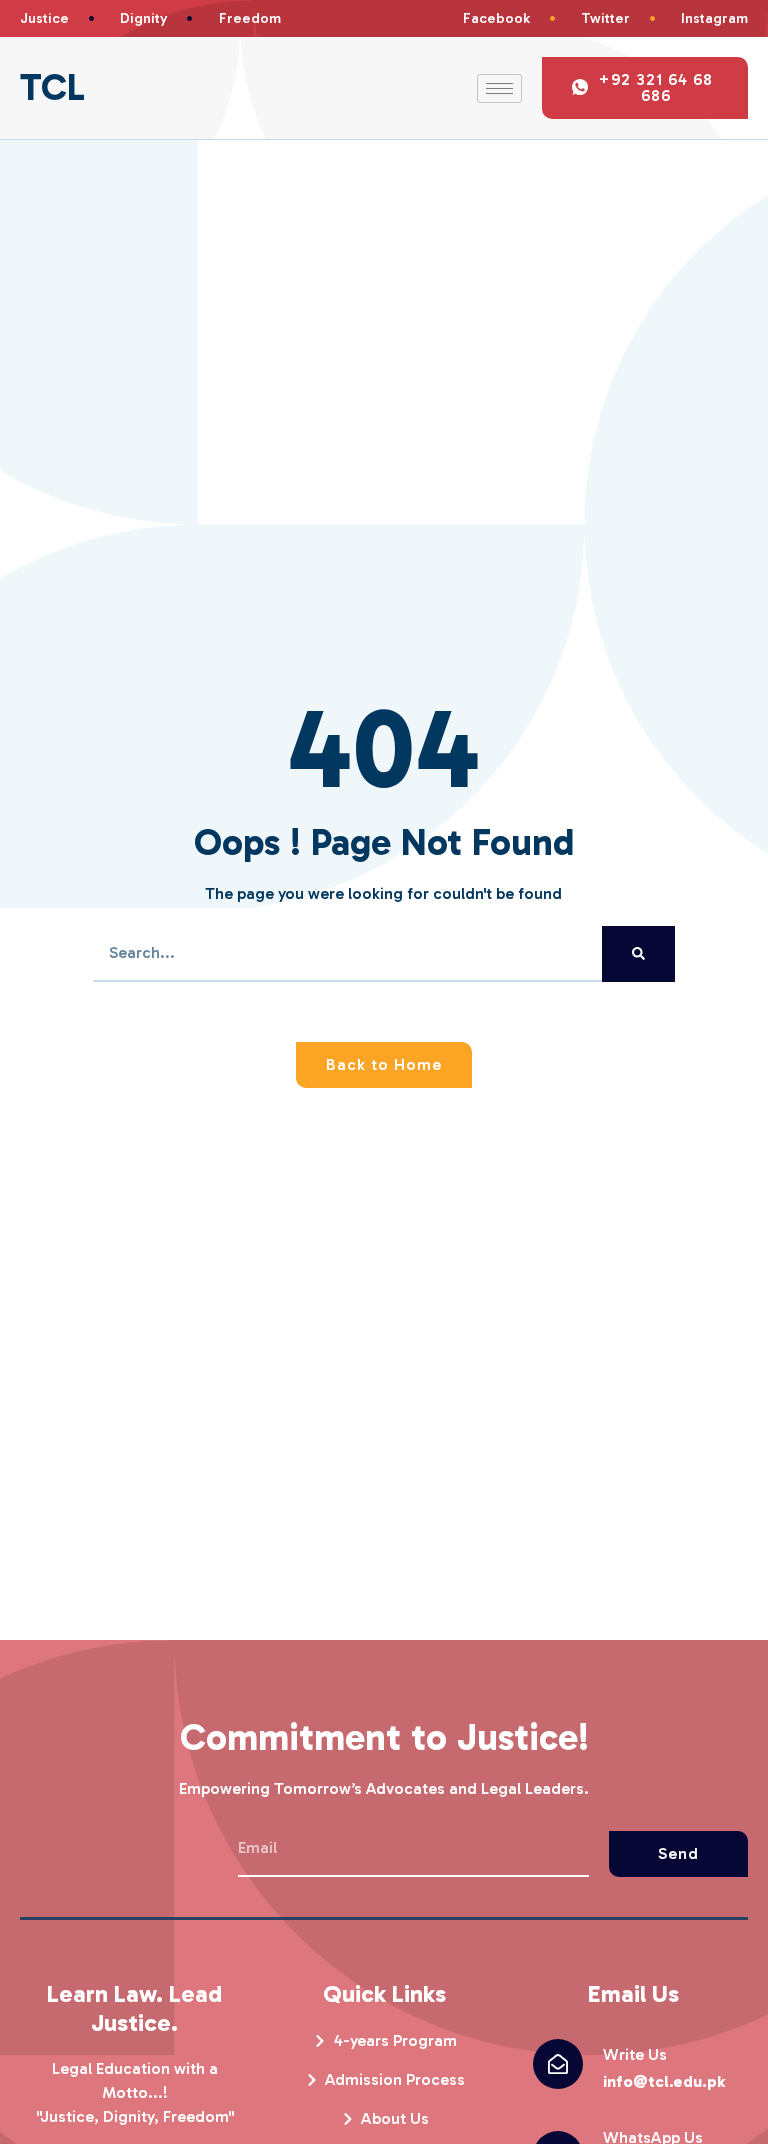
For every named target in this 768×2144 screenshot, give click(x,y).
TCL (52, 87)
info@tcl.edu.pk (664, 2081)
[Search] (638, 954)
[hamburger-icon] (499, 88)
